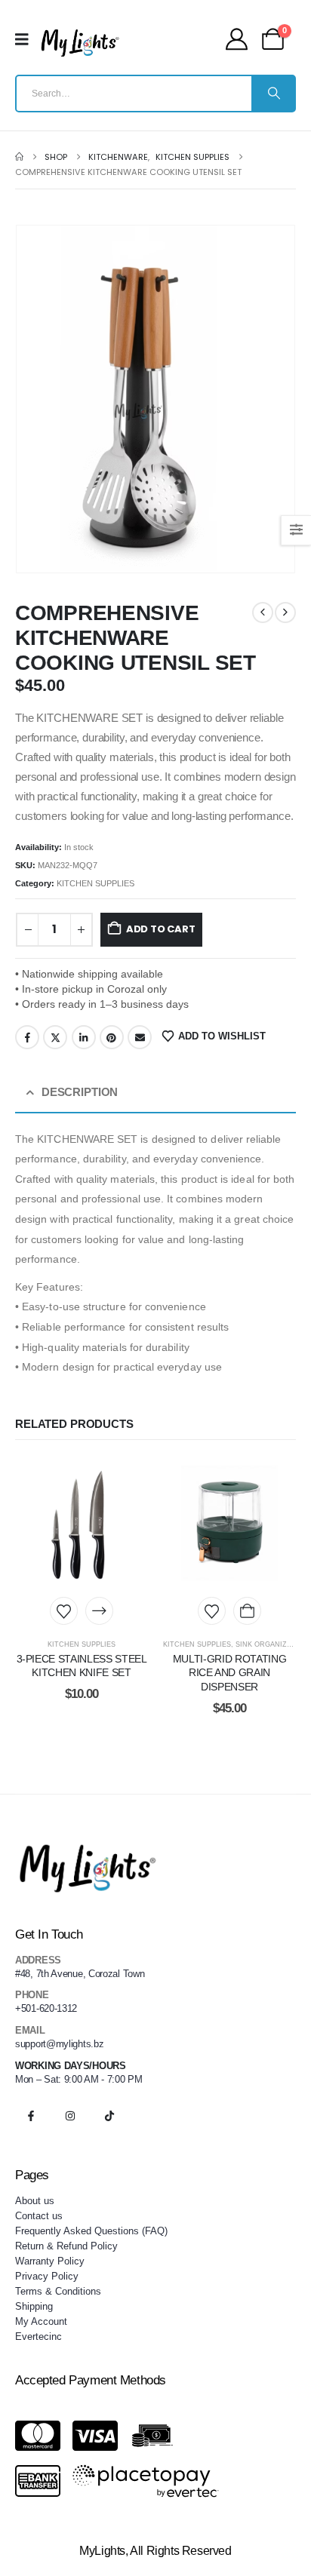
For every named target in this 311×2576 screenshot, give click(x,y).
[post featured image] (82, 1523)
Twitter (55, 1037)
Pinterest (112, 1037)
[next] (285, 613)
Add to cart (161, 929)
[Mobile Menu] (27, 39)
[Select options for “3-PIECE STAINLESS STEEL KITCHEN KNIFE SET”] (99, 1611)
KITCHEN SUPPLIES (95, 883)
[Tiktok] (109, 2116)
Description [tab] (80, 1092)
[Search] (273, 94)
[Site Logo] (80, 43)
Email (140, 1037)
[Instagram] (70, 2116)
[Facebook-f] (31, 2116)
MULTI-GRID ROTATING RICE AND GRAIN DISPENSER (229, 1673)
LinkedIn (84, 1037)
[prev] (263, 613)
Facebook (27, 1037)
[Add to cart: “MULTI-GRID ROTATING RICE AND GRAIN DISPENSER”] (247, 1611)
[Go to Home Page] (19, 157)
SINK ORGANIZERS (268, 1644)
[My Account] (237, 39)
